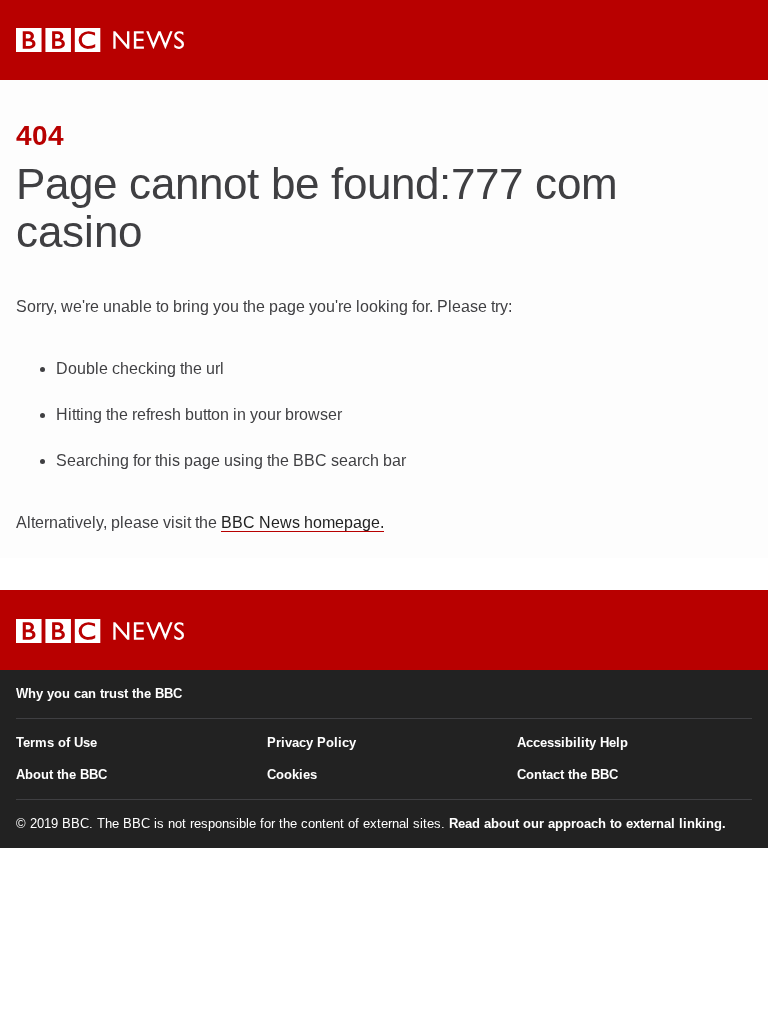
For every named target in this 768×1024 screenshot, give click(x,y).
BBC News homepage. (302, 522)
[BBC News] (100, 40)
